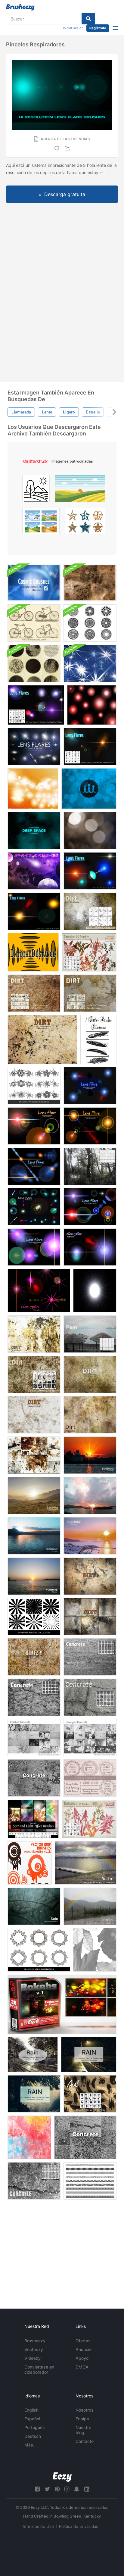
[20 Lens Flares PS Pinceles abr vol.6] (34, 1126)
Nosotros (85, 2410)
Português (35, 2427)
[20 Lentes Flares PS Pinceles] (34, 911)
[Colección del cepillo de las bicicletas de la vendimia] (34, 623)
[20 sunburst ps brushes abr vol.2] (34, 1495)
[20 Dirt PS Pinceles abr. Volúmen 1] (34, 1374)
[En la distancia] (33, 952)
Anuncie (84, 2349)
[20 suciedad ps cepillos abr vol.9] (34, 1455)
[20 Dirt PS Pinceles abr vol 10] (90, 1415)
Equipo (82, 2419)
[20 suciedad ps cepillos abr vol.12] (34, 1334)
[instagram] (67, 2489)
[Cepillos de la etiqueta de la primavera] (90, 1778)
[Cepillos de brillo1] (33, 789)
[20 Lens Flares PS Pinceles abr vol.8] (34, 1166)
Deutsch (33, 2436)
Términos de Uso (38, 2526)
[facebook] (37, 2489)
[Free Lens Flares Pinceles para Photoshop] (34, 747)
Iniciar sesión (73, 28)
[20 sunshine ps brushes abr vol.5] (90, 1495)
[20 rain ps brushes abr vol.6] (34, 1906)
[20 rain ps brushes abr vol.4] (90, 1906)
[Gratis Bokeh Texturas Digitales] (62, 2004)
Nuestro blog (83, 2430)
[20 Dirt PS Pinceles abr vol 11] (90, 1576)
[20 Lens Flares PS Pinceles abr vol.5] (90, 1086)
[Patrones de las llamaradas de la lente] (90, 831)
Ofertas (83, 2341)
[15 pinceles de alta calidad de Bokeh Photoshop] (89, 789)
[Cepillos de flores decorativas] (34, 1086)
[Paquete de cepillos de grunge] (90, 583)
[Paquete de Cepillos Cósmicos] (34, 583)
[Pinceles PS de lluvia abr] (90, 1166)
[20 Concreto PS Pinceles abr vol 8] (85, 2137)
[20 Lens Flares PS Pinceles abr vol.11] (90, 1247)
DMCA (82, 2367)
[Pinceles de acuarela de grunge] (29, 2137)
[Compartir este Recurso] (68, 148)
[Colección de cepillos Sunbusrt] (34, 1617)
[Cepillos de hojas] (95, 1950)
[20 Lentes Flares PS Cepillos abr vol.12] (39, 1291)
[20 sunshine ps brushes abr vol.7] (90, 1455)
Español (32, 2419)
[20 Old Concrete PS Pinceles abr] (34, 2181)
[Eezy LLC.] (62, 2477)
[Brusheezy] (20, 7)
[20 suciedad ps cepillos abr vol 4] (34, 1415)
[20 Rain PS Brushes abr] (33, 2055)
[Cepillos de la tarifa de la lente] (92, 705)
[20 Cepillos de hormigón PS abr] (34, 1778)
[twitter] (47, 2489)
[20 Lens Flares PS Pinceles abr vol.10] (90, 1207)
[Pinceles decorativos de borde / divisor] (90, 2181)
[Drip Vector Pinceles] (30, 1863)
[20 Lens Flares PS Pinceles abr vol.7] (90, 1126)
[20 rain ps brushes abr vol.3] (86, 1863)
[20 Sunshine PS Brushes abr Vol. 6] (34, 1536)
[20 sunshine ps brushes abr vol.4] (90, 1536)
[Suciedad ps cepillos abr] (90, 911)
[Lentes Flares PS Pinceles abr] (90, 871)
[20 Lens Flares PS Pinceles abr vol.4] (34, 1207)
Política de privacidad (79, 2526)
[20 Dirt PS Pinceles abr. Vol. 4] (34, 1657)
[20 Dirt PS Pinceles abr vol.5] (90, 1374)
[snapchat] (77, 2489)
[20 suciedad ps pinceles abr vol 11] (90, 1617)
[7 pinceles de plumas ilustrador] (98, 1039)
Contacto (85, 2441)
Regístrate (98, 28)
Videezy (33, 2358)
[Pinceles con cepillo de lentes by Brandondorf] (95, 1291)
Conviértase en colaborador (39, 2369)
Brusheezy (35, 2341)
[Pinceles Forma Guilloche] (39, 1950)
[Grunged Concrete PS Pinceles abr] (90, 1657)
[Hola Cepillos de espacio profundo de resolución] (34, 831)
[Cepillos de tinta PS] (90, 2094)
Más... (31, 2445)
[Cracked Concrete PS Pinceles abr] (34, 1697)
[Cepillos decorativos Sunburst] (90, 623)
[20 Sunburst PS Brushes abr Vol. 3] (34, 1576)
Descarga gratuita (65, 194)
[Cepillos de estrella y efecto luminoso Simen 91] (33, 1819)
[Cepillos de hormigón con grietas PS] (90, 1697)
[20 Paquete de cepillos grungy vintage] (34, 663)
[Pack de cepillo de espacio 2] (34, 871)
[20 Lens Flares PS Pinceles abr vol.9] (34, 1247)
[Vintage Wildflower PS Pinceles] (89, 952)
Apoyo (82, 2358)
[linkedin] (87, 2489)
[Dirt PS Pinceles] (90, 993)
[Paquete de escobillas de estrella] (90, 663)
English (31, 2410)
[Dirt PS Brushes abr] (34, 993)
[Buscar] (88, 19)
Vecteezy (34, 2349)
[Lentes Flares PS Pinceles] (36, 705)
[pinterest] (57, 2489)
